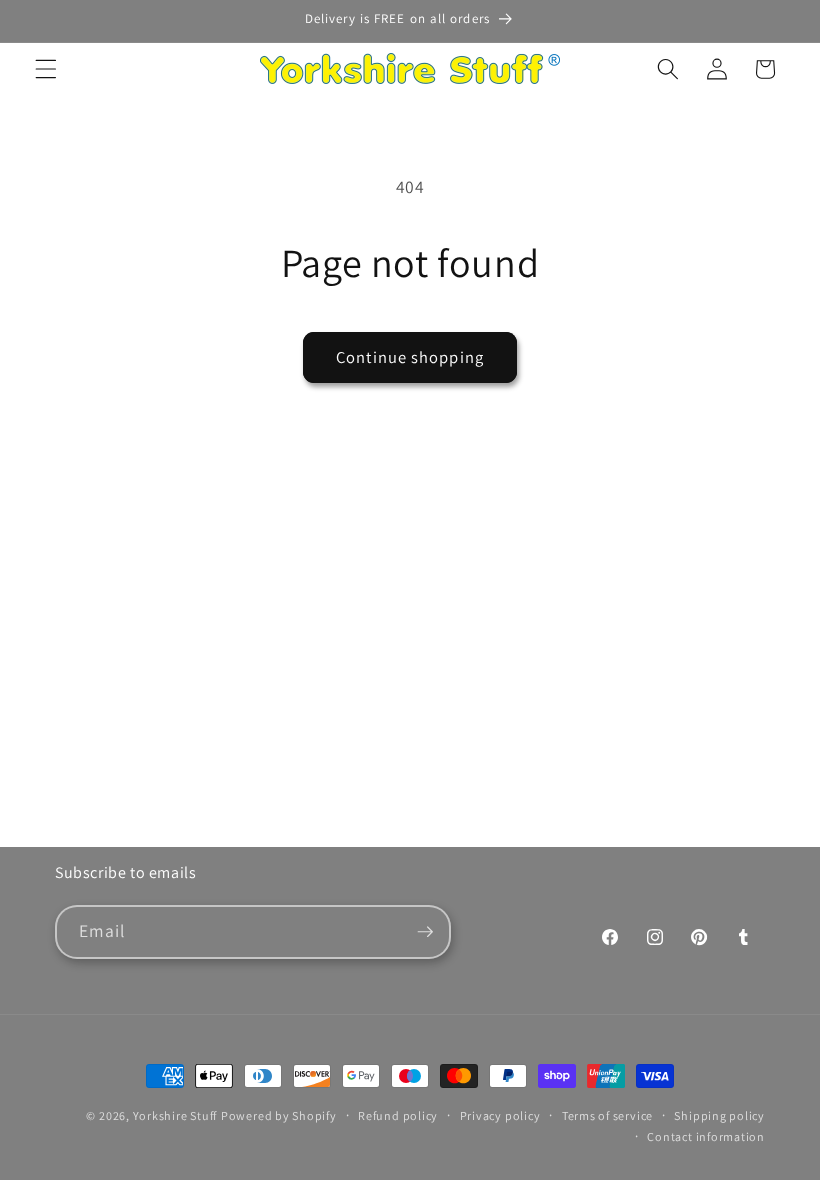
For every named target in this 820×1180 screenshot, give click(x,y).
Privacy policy (500, 1115)
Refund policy (398, 1115)
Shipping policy (719, 1115)
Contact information (706, 1136)
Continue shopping (410, 357)
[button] (46, 69)
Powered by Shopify (279, 1115)
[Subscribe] (425, 932)
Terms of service (607, 1115)
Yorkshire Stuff (175, 1115)
